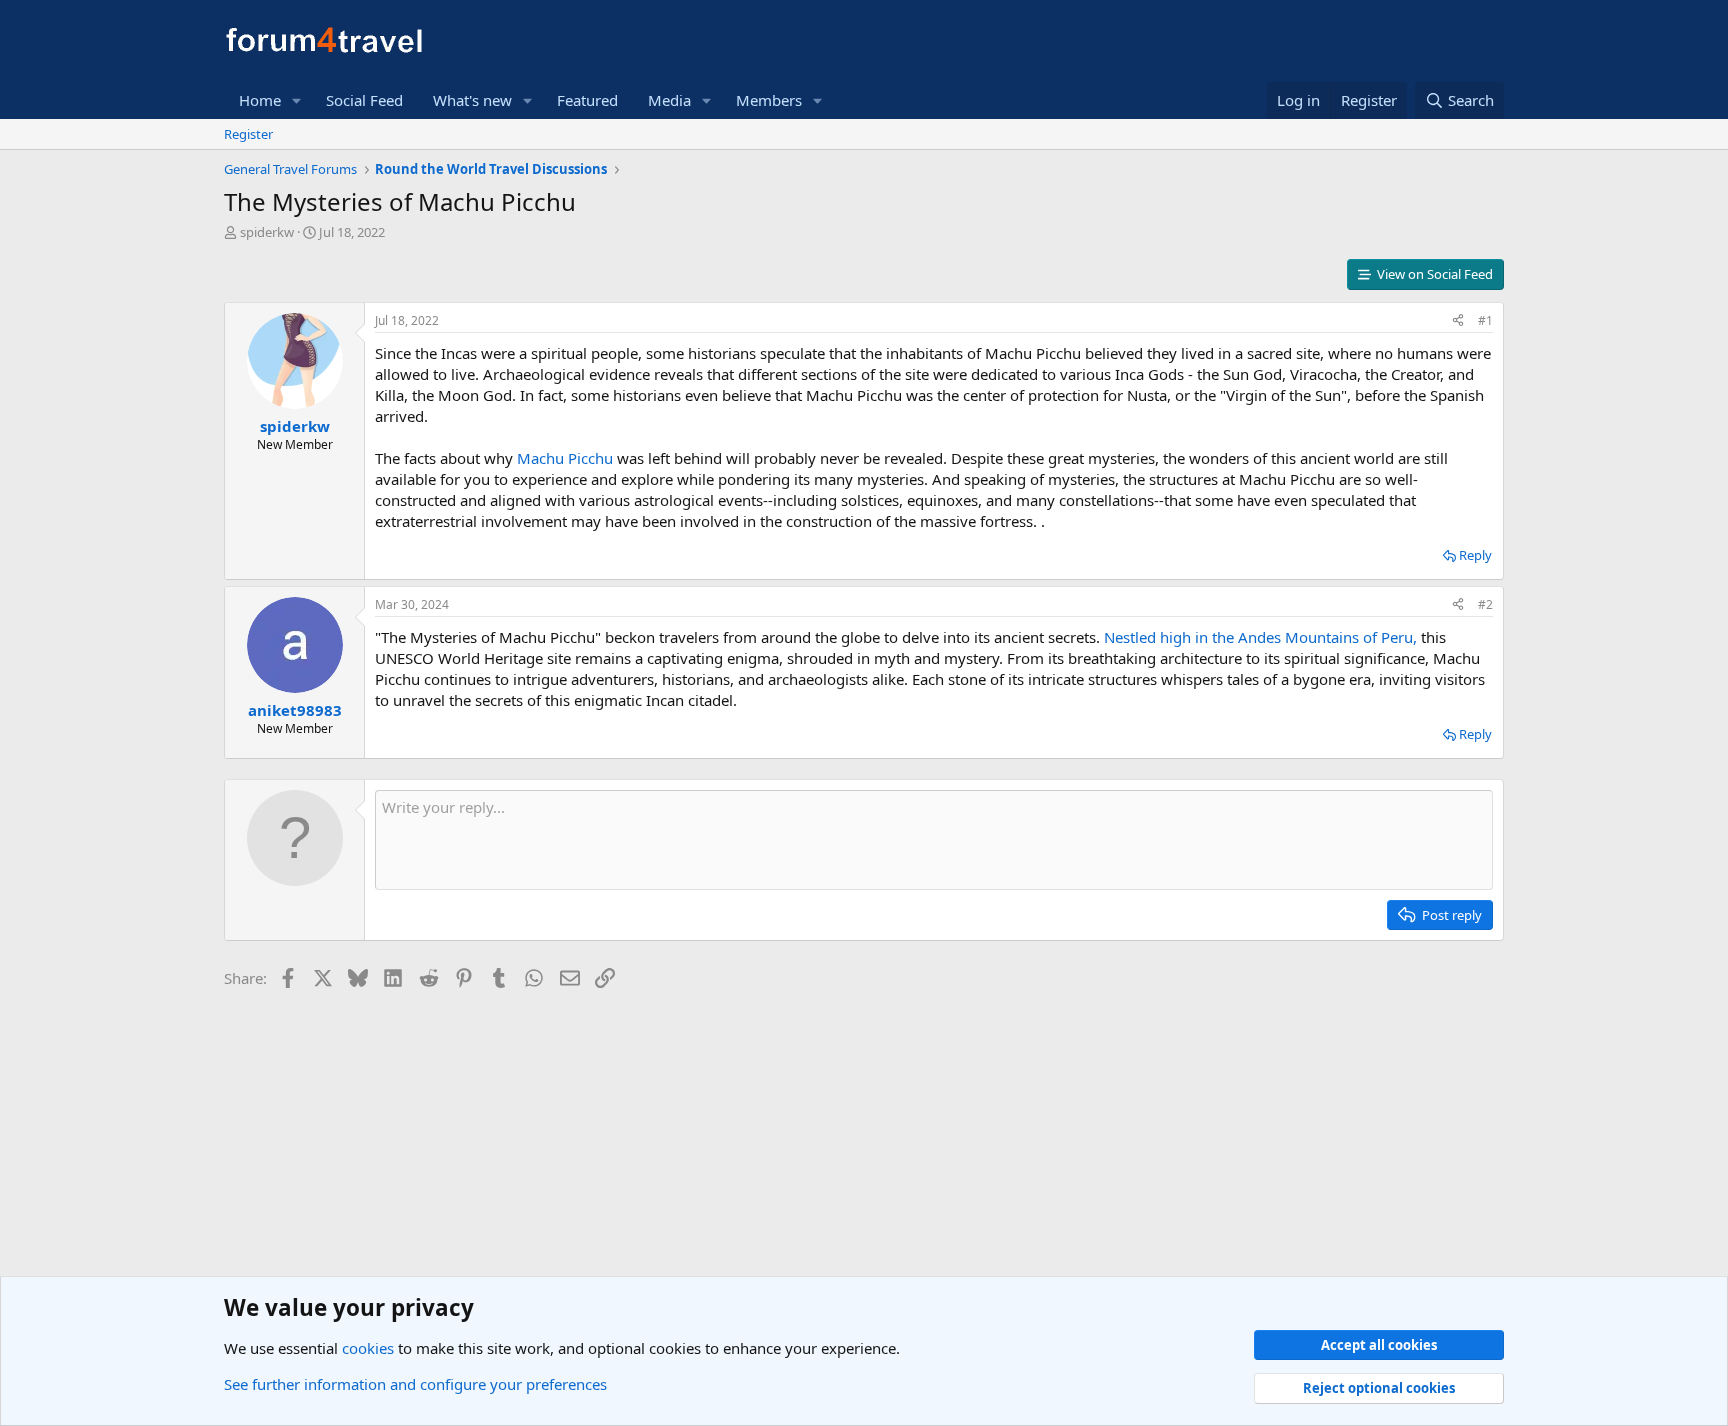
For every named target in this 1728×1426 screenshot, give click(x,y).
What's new (472, 100)
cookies (368, 1348)
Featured (587, 100)
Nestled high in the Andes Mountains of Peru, (1260, 637)
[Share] (1458, 321)
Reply (1475, 555)
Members (769, 100)
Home (260, 100)
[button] (297, 100)
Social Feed (364, 100)
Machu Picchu (565, 458)
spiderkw (267, 232)
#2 (1485, 604)
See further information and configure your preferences (415, 1384)
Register (248, 134)
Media (669, 100)
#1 (1485, 320)
